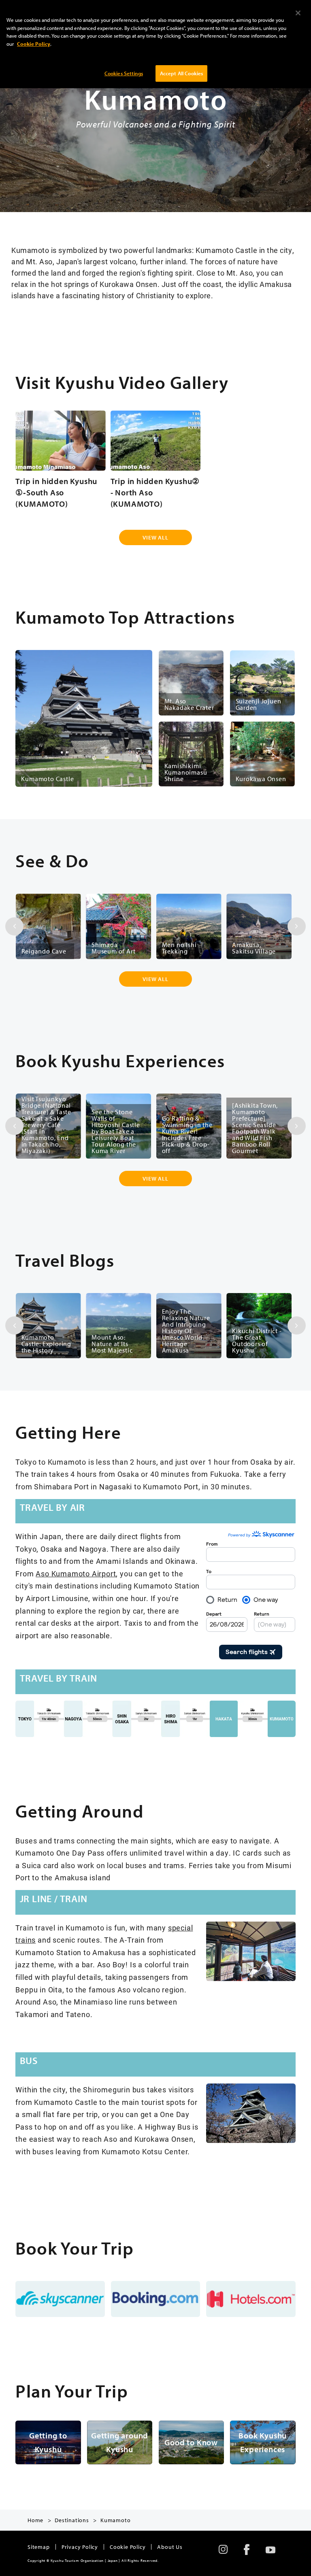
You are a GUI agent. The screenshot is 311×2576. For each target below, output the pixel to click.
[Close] (298, 13)
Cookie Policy (128, 2547)
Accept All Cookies (181, 73)
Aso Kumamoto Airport (76, 1574)
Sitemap (39, 2547)
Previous (14, 926)
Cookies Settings (124, 73)
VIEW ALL (155, 537)
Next (297, 926)
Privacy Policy (80, 2547)
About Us (170, 2547)
